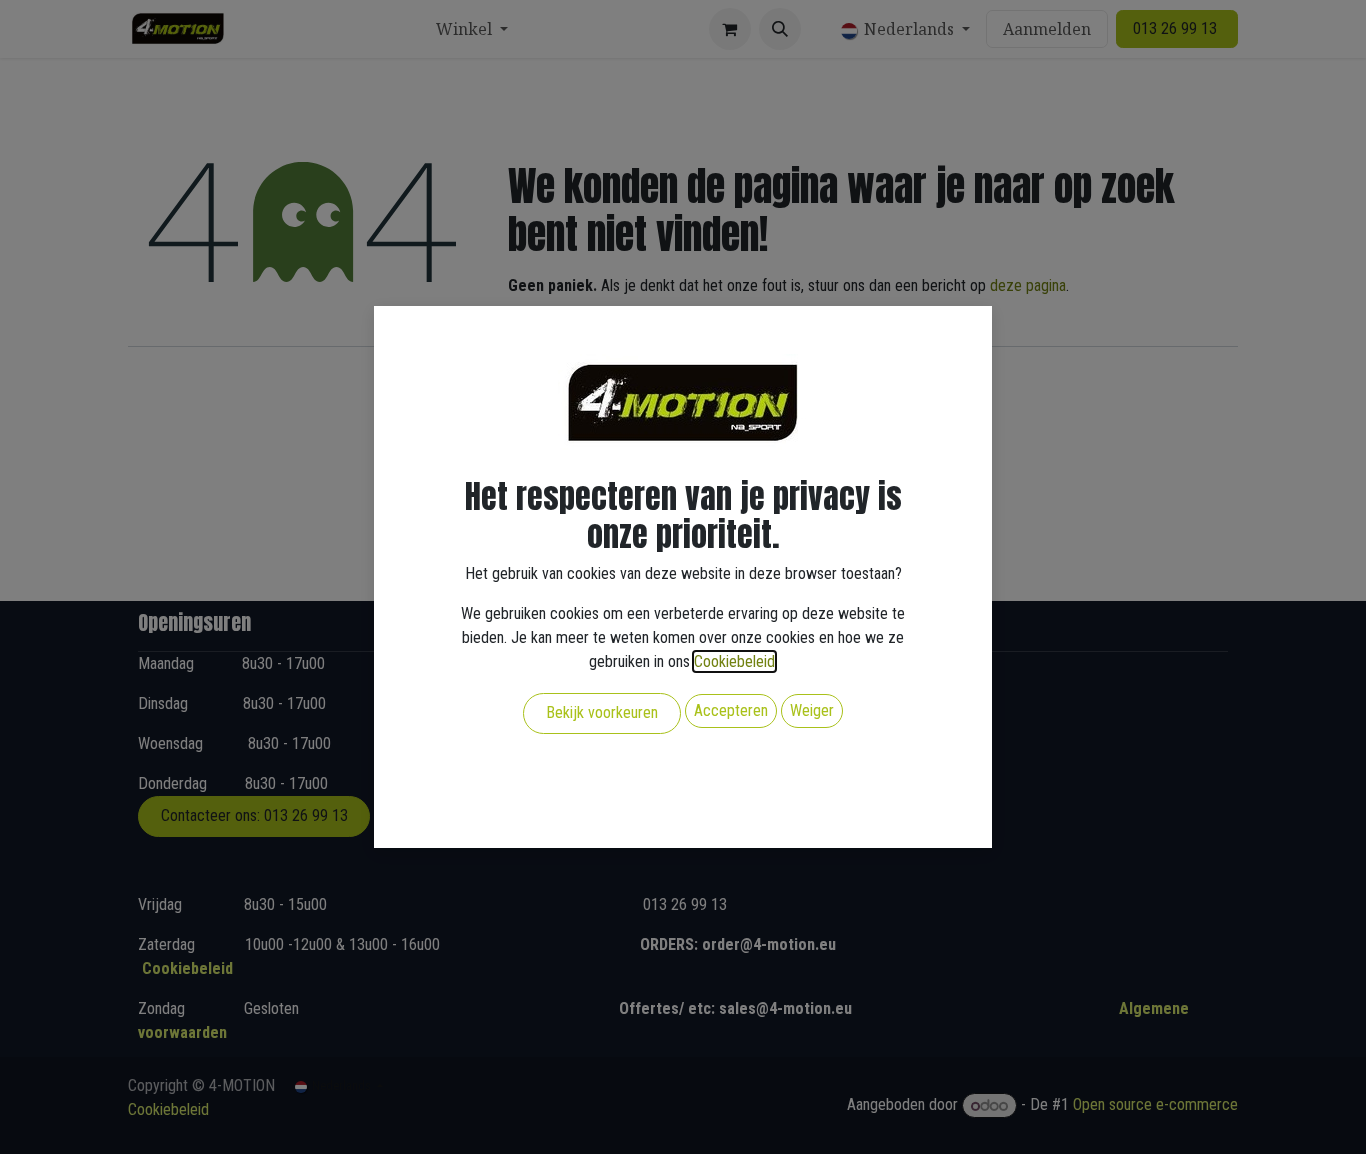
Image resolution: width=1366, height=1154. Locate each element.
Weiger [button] (812, 710)
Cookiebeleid (734, 661)
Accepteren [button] (731, 710)
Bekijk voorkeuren (602, 712)
